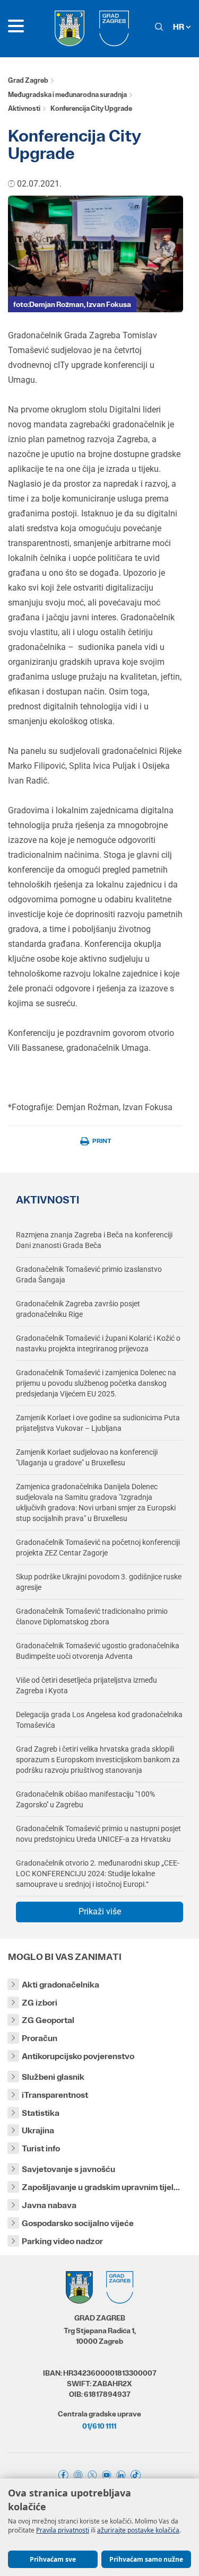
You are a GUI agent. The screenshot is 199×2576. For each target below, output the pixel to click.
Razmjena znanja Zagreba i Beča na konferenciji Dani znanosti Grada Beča (94, 1240)
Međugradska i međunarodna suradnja (67, 95)
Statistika (41, 2113)
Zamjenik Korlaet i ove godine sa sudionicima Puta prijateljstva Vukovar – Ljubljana (98, 1423)
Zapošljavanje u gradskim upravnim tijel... (101, 2187)
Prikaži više (100, 1911)
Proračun (40, 2038)
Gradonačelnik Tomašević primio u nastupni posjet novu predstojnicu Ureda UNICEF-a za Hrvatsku (98, 1834)
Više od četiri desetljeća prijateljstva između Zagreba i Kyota (86, 1685)
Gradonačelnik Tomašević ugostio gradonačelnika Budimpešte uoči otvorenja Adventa (98, 1651)
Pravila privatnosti (63, 2530)
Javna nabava (49, 2205)
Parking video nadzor (62, 2241)
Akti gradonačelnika (60, 1985)
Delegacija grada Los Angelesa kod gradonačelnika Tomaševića (99, 1720)
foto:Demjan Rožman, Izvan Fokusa (72, 304)
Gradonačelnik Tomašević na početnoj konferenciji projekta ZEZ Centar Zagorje (98, 1548)
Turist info (41, 2148)
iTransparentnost (55, 2095)
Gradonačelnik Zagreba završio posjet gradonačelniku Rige (78, 1309)
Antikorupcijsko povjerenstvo (78, 2056)
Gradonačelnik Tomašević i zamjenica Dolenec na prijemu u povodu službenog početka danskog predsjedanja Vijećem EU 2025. (96, 1383)
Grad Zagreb (28, 80)
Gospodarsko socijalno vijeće (78, 2223)
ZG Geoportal (48, 2020)
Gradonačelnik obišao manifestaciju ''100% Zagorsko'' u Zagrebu (85, 1799)
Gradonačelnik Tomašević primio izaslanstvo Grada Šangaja (89, 1274)
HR (179, 27)
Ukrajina (38, 2130)
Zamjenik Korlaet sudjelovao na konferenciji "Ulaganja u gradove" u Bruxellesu (87, 1457)
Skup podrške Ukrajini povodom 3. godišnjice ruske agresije (99, 1582)
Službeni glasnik (53, 2077)
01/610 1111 (99, 2426)
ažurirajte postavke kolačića (138, 2530)
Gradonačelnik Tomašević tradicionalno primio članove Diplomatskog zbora (92, 1616)
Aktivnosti (24, 108)
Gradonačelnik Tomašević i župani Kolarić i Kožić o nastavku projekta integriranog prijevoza (98, 1343)
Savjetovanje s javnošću (68, 2169)
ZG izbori (40, 2003)
